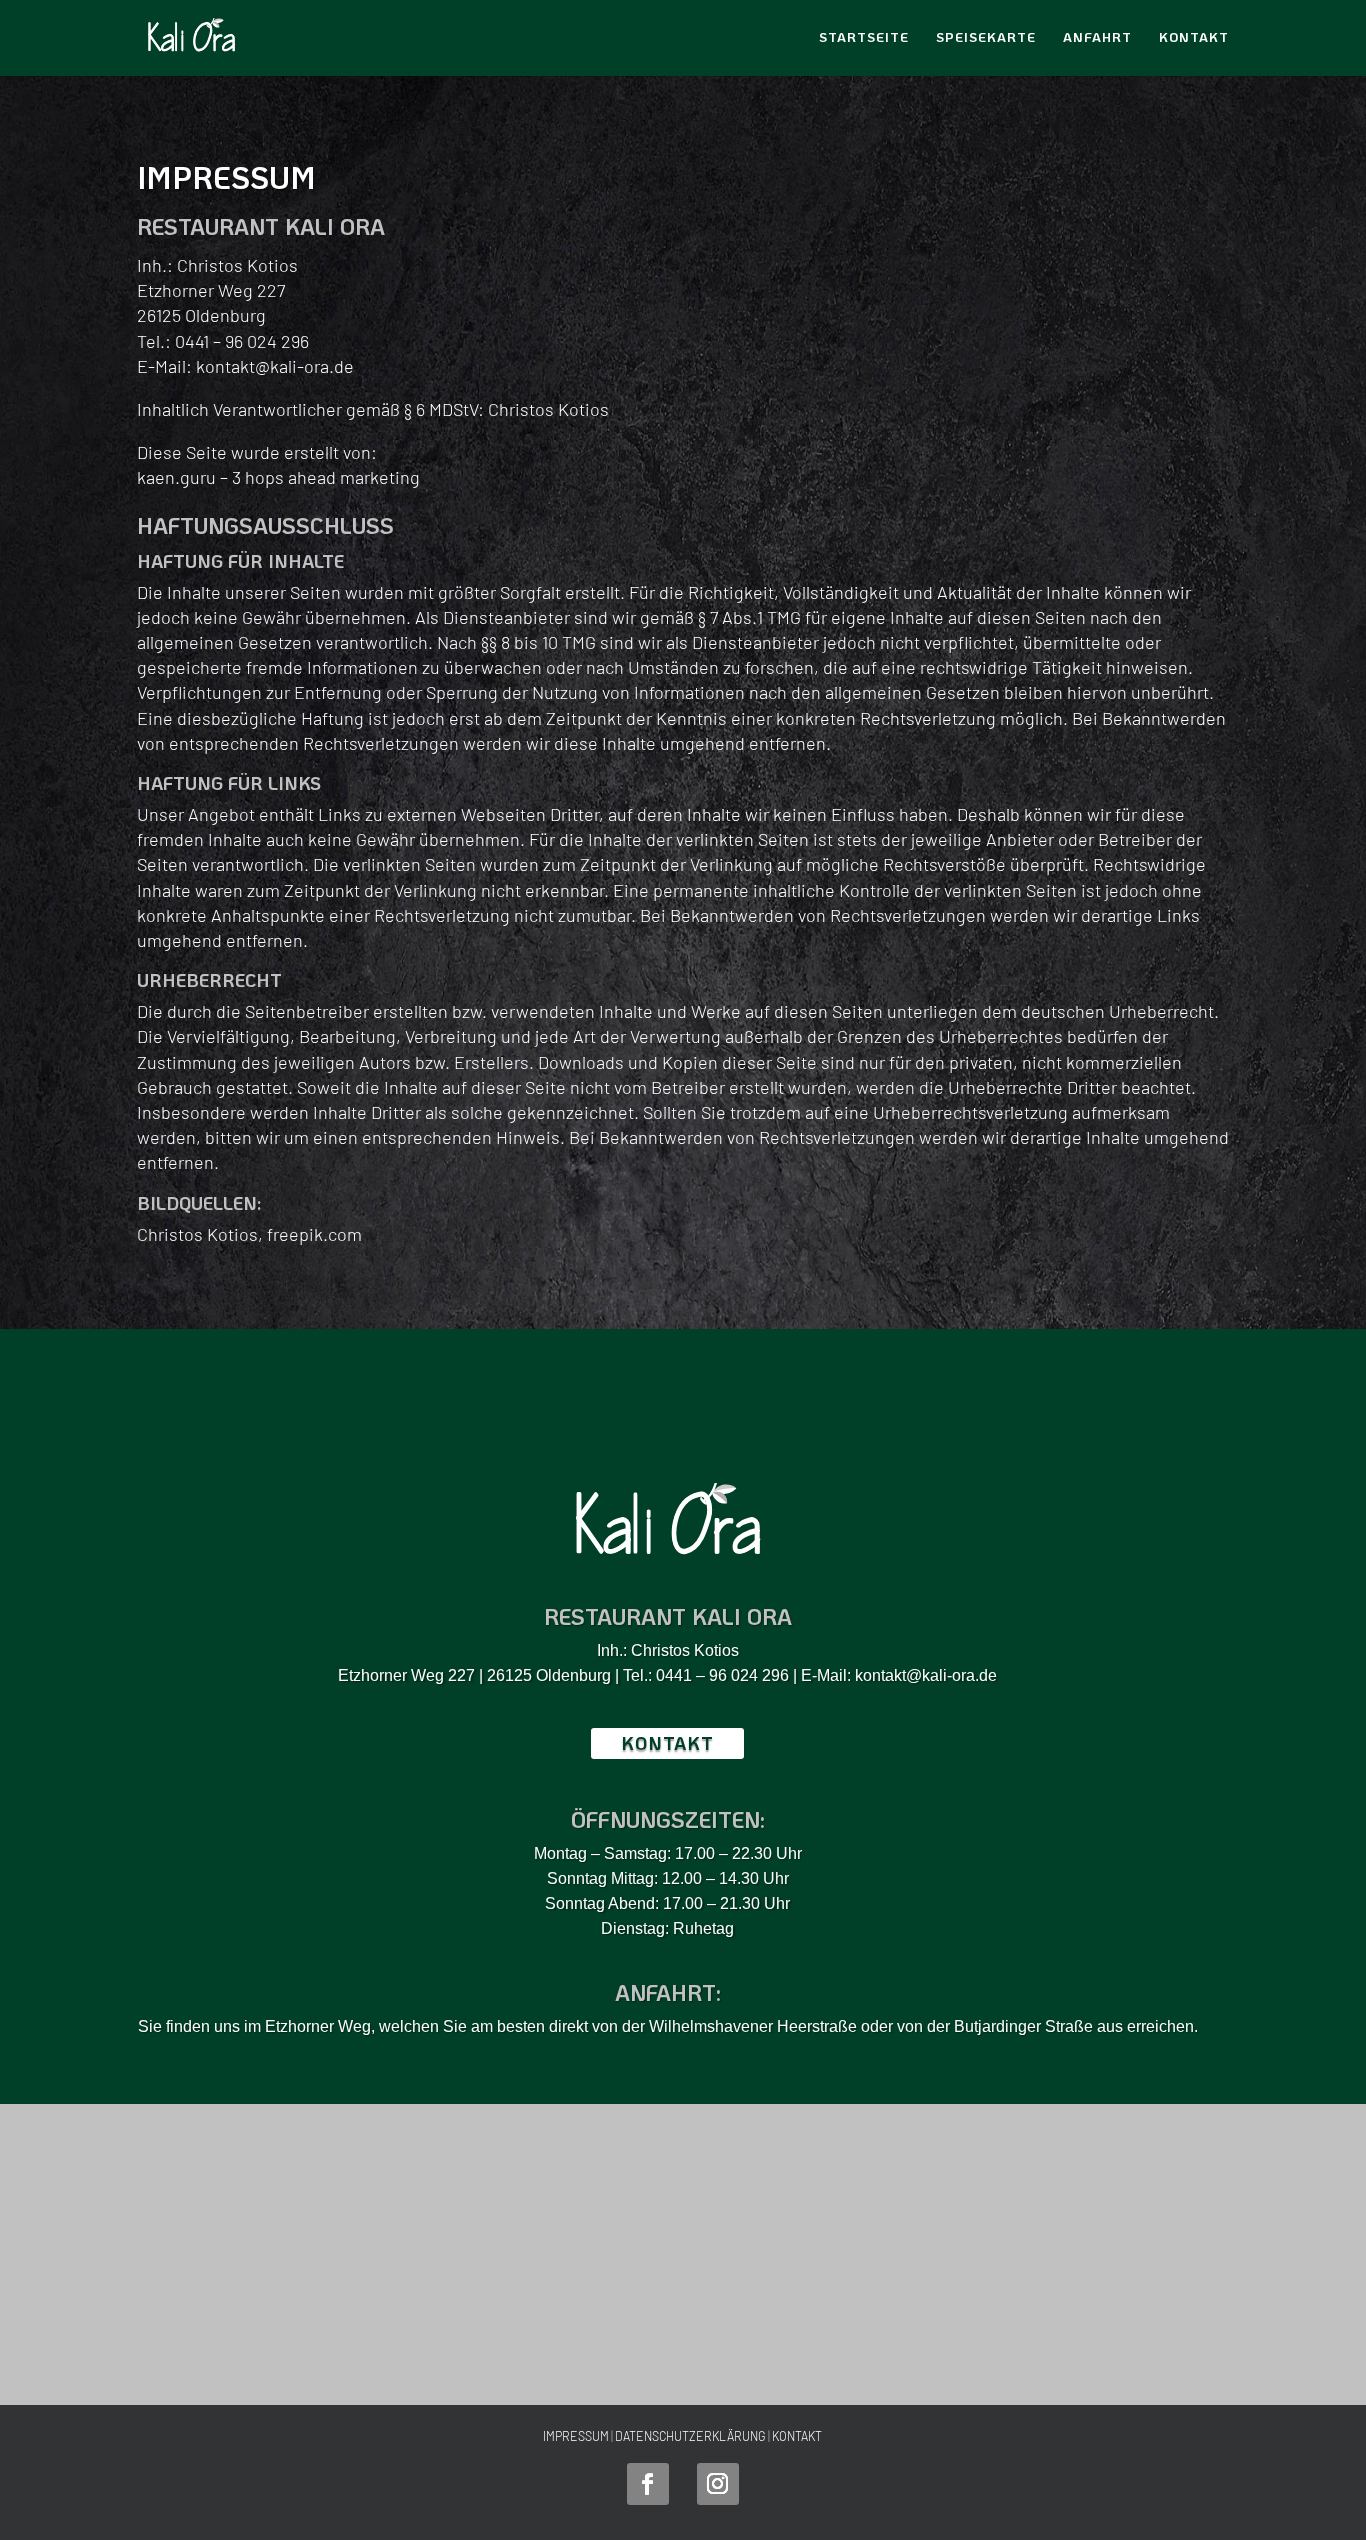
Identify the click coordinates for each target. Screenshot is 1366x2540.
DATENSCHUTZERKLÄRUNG (690, 2436)
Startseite (864, 37)
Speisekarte (986, 37)
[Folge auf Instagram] (718, 2484)
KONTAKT (797, 2436)
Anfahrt (1097, 37)
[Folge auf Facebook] (648, 2484)
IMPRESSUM (576, 2436)
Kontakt (1194, 37)
